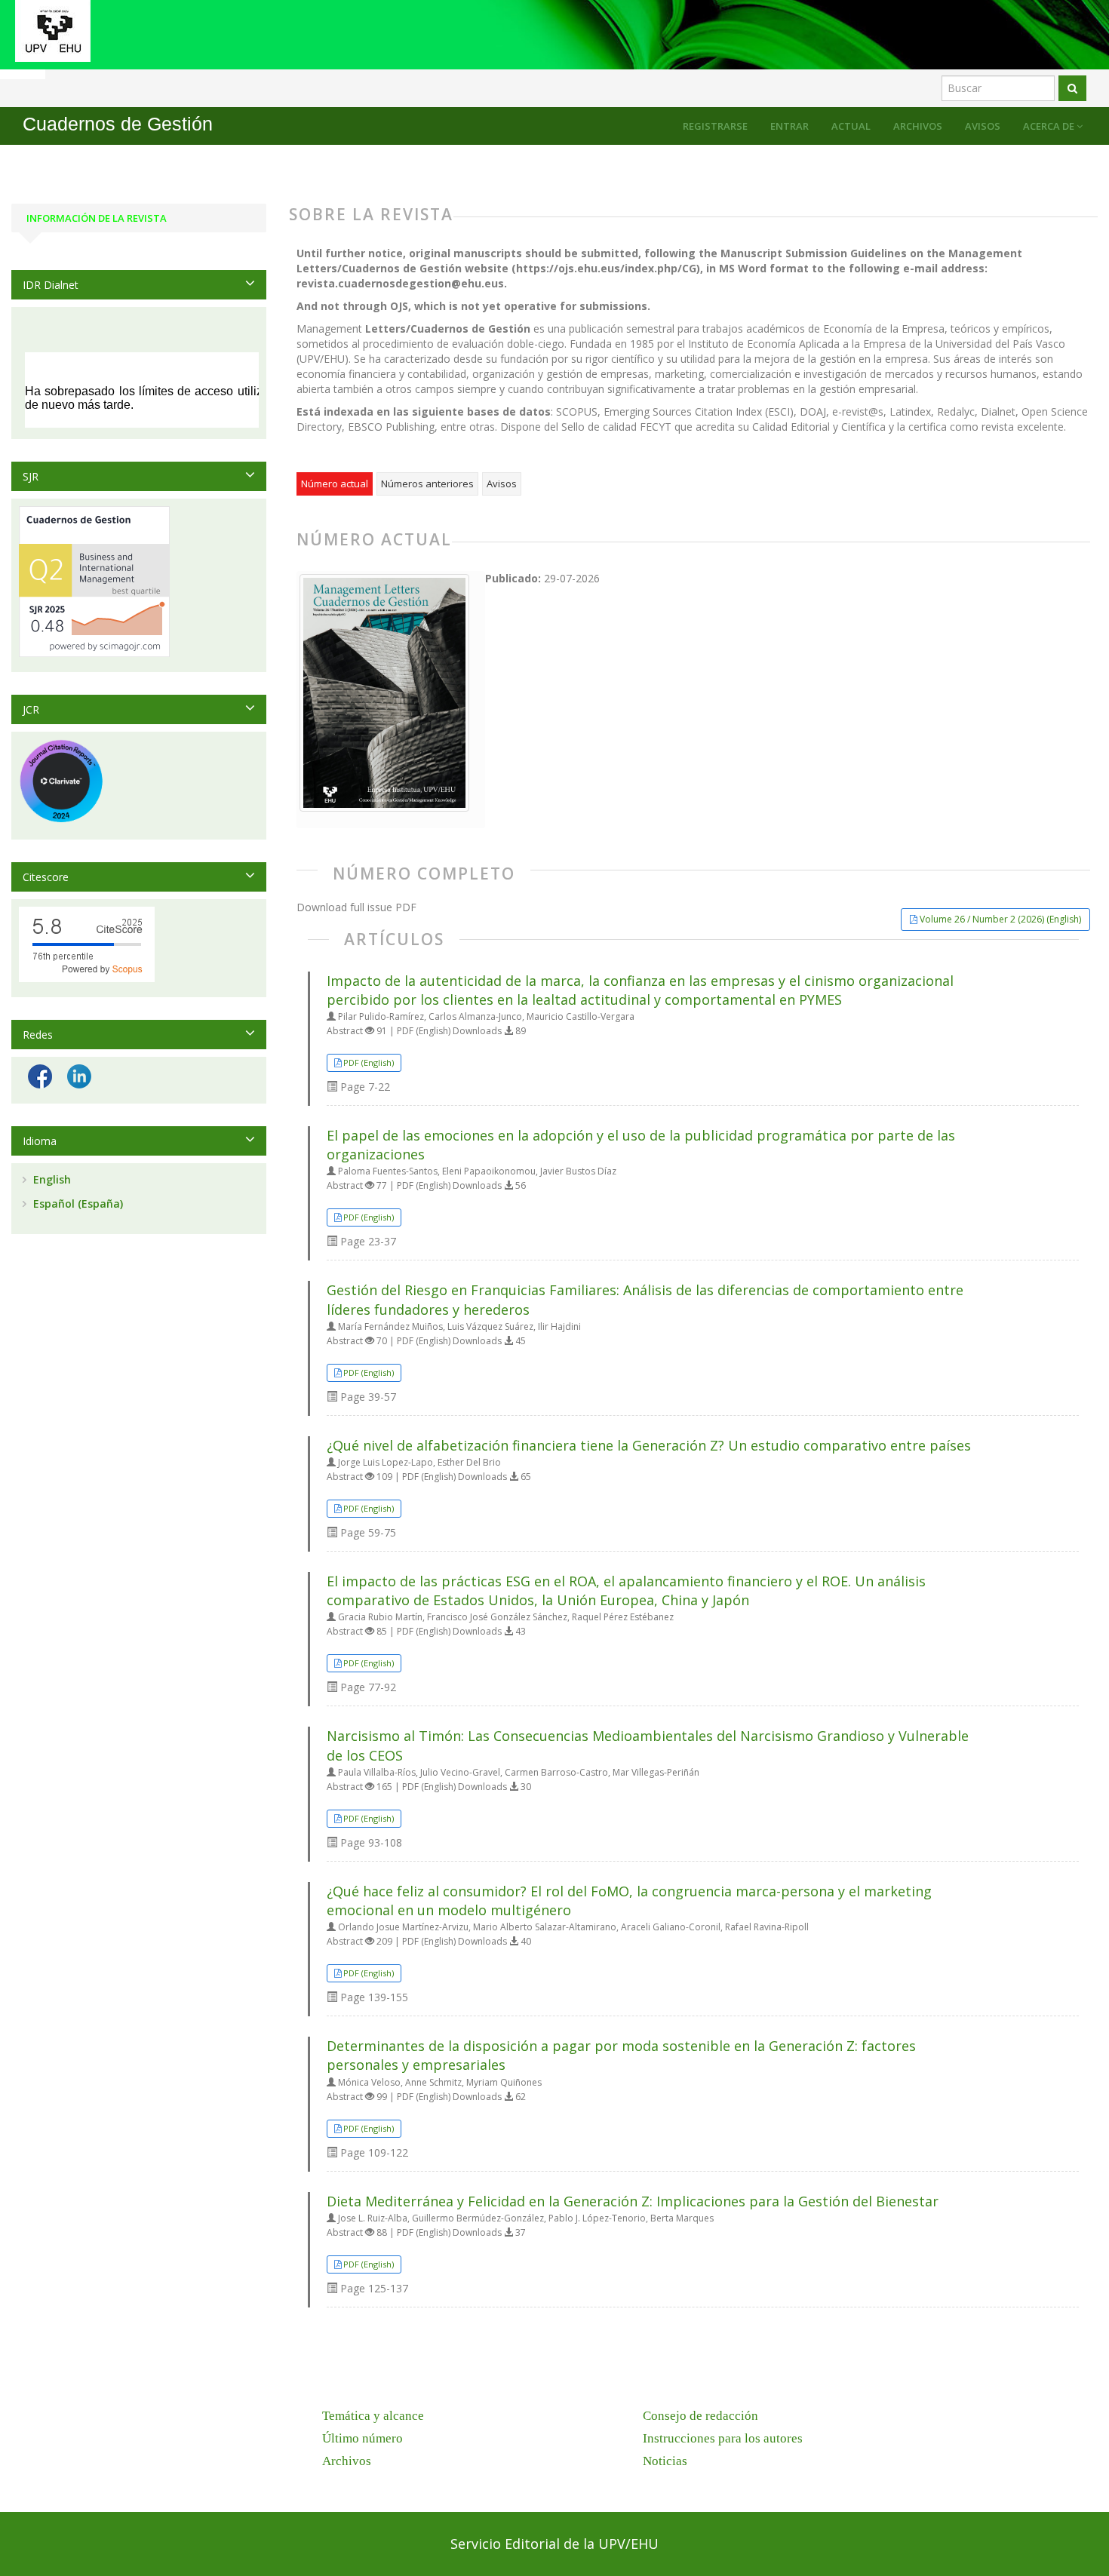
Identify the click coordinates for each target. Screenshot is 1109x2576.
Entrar (790, 126)
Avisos (983, 126)
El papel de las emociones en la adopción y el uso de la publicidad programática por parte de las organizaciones (641, 1145)
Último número (362, 2438)
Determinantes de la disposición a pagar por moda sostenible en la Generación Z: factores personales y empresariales (621, 2055)
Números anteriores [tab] (427, 484)
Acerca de (1050, 126)
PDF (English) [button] (369, 1062)
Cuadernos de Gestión (118, 124)
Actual (851, 126)
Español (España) (77, 1204)
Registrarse (715, 126)
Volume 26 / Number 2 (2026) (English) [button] (1000, 919)
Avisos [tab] (502, 484)
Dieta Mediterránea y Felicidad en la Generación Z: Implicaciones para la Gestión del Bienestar (633, 2201)
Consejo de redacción (700, 2416)
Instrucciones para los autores (723, 2438)
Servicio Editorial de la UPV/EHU (554, 2544)
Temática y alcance (373, 2416)
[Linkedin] (79, 1075)
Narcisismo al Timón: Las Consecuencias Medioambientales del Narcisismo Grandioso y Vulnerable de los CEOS (648, 1745)
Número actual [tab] (335, 484)
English (51, 1179)
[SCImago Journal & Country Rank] (94, 580)
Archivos (918, 126)
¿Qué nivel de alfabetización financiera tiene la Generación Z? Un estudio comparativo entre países (649, 1445)
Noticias (665, 2461)
